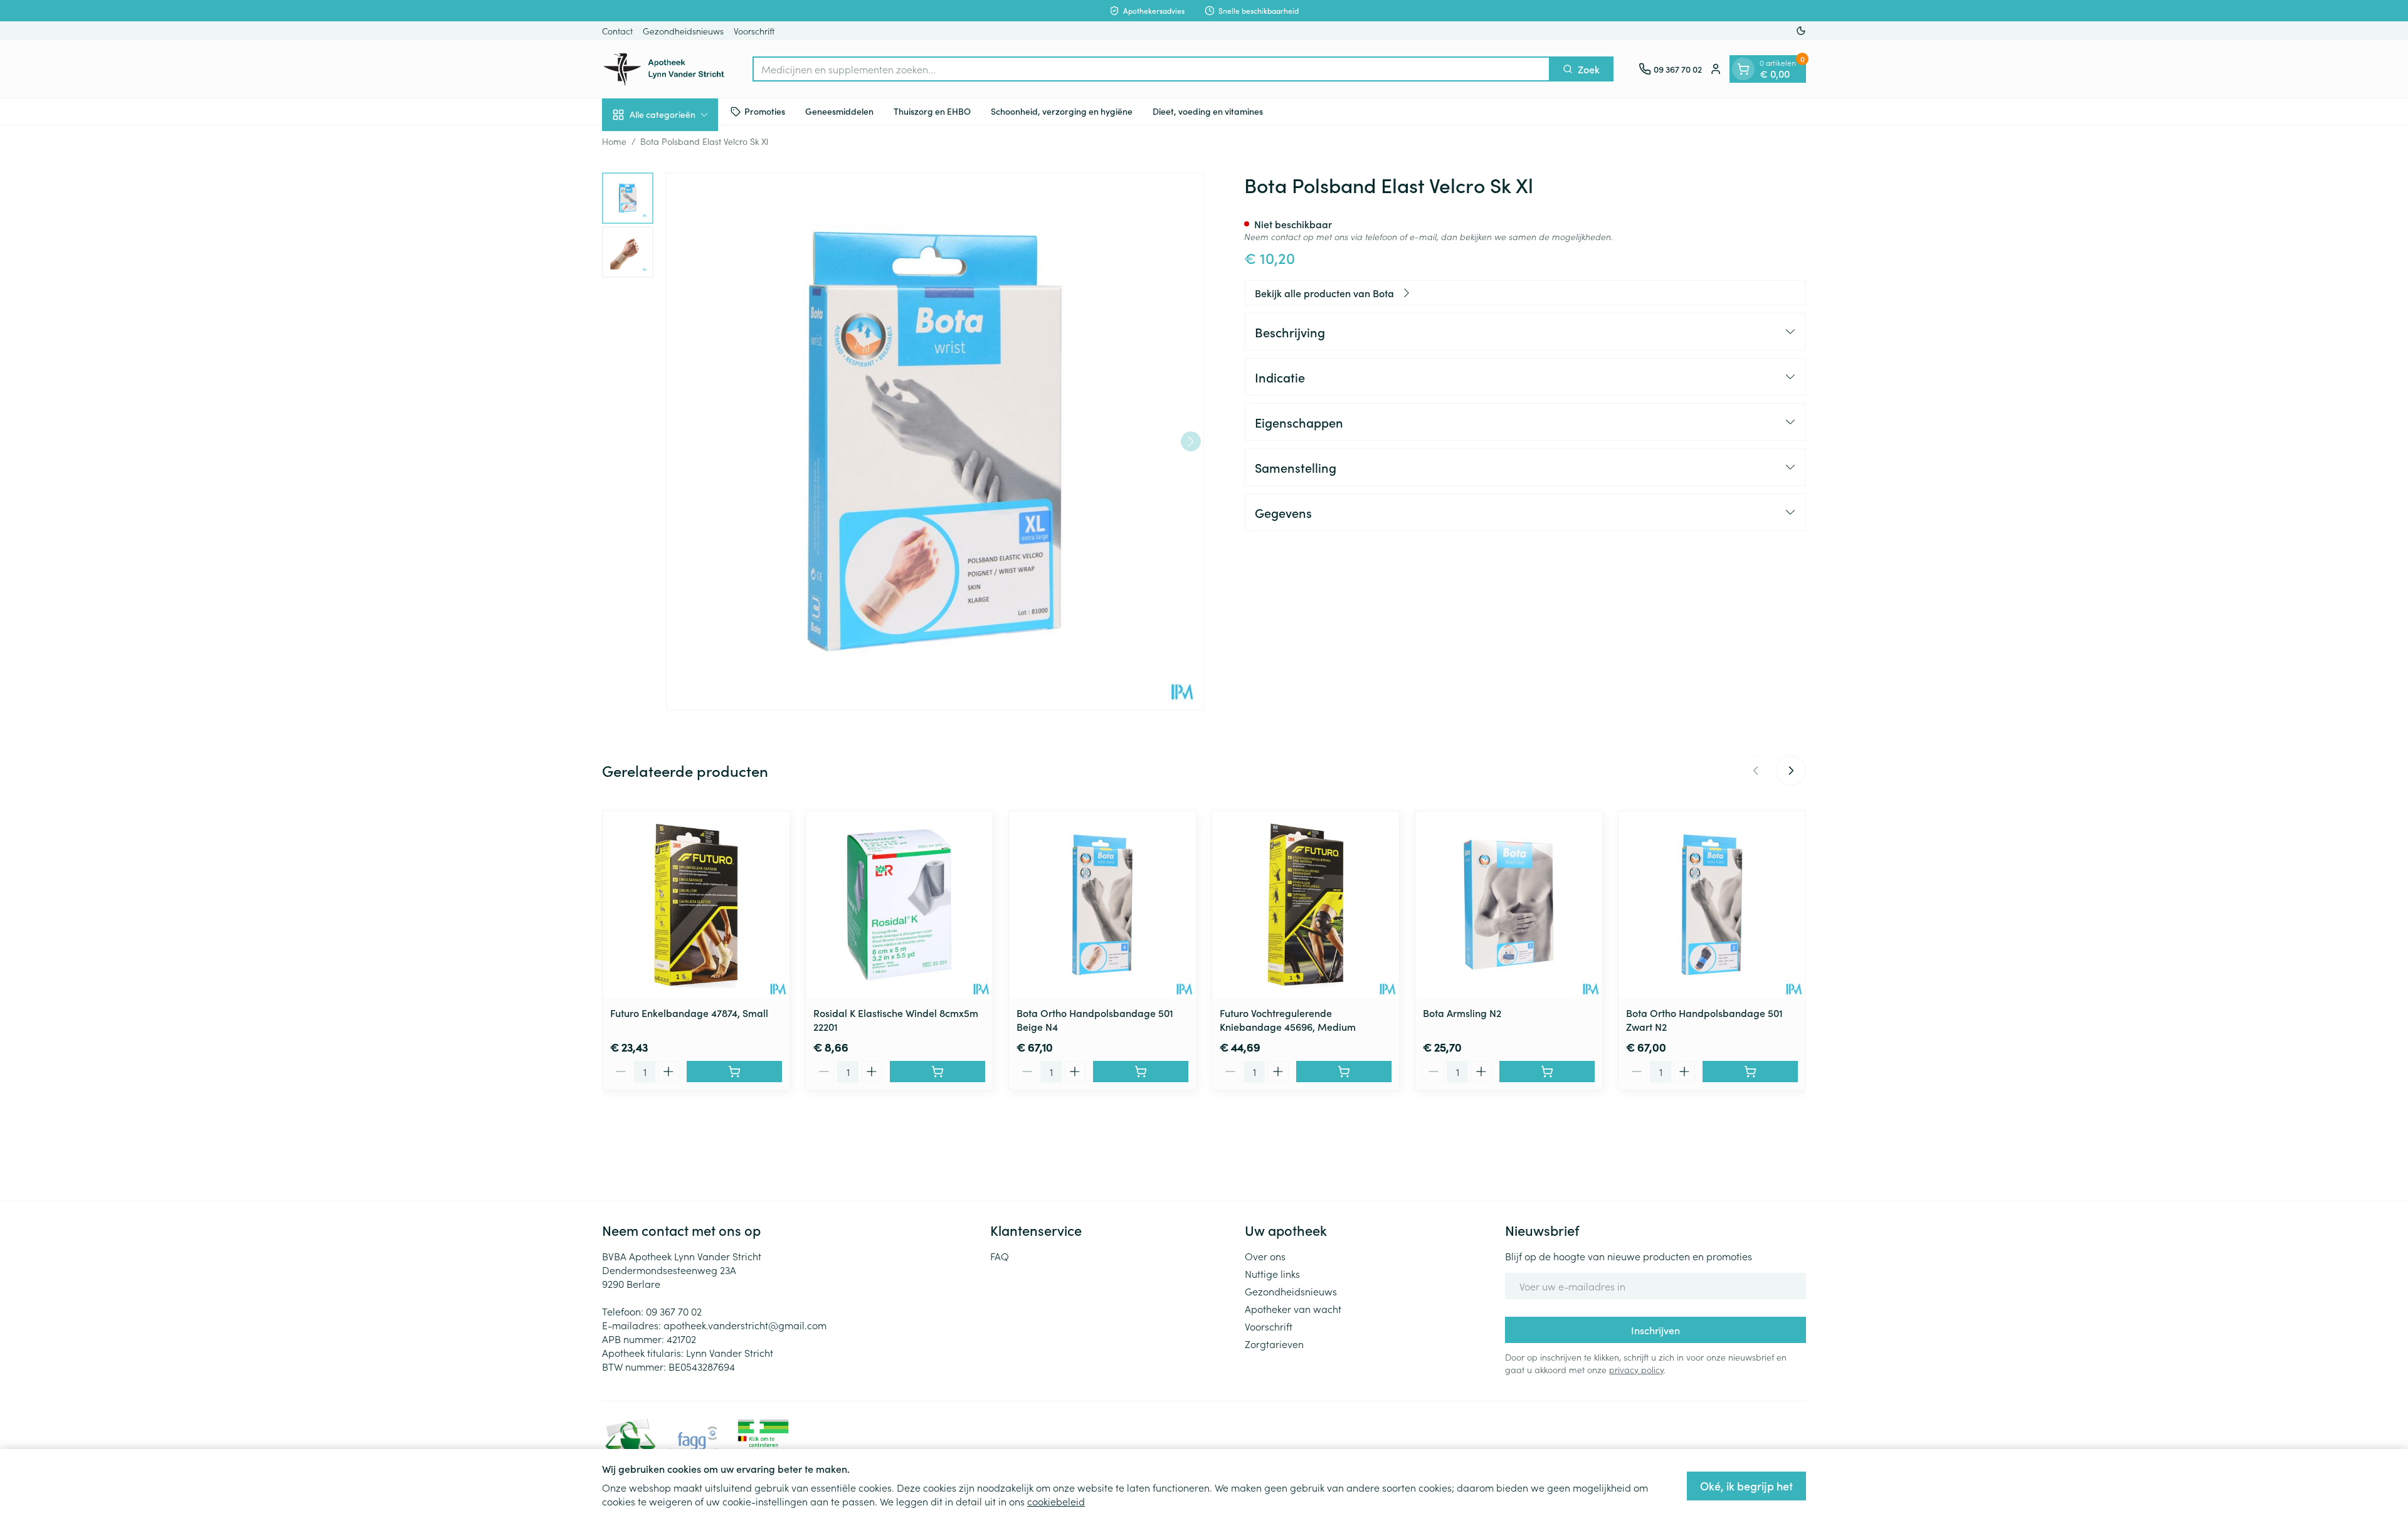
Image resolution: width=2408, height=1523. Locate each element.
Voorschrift (754, 31)
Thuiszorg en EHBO (932, 111)
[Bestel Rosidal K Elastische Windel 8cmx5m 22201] (937, 1072)
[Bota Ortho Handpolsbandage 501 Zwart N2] (1712, 905)
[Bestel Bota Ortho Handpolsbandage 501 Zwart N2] (1750, 1072)
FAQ (1000, 1256)
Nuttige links (1272, 1273)
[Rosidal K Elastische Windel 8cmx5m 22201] (899, 905)
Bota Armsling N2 (1462, 1013)
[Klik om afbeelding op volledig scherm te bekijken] (935, 441)
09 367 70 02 (674, 1311)
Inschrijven (1655, 1330)
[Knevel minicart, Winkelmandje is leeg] (1743, 69)
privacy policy (1636, 1369)
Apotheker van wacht (1293, 1309)
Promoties (765, 111)
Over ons (1265, 1256)
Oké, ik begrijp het (1746, 1486)
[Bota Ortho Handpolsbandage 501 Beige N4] (1102, 905)
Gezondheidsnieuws (683, 31)
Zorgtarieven (1274, 1344)
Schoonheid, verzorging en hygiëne (1062, 111)
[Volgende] (1191, 441)
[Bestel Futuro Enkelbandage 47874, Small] (734, 1072)
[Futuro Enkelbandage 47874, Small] (696, 905)
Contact (617, 31)
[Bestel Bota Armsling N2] (1547, 1072)
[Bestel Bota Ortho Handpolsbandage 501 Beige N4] (1141, 1072)
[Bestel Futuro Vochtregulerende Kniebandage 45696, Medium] (1344, 1072)
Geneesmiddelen (839, 111)
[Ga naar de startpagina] (665, 69)
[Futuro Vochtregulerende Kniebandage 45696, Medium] (1306, 905)
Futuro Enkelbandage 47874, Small (689, 1013)
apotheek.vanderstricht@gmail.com (745, 1325)
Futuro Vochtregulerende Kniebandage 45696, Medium (1288, 1020)
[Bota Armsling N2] (1509, 905)
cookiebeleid (1056, 1501)
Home (614, 141)
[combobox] (1151, 69)
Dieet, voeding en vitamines (1208, 111)
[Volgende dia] (1791, 771)
